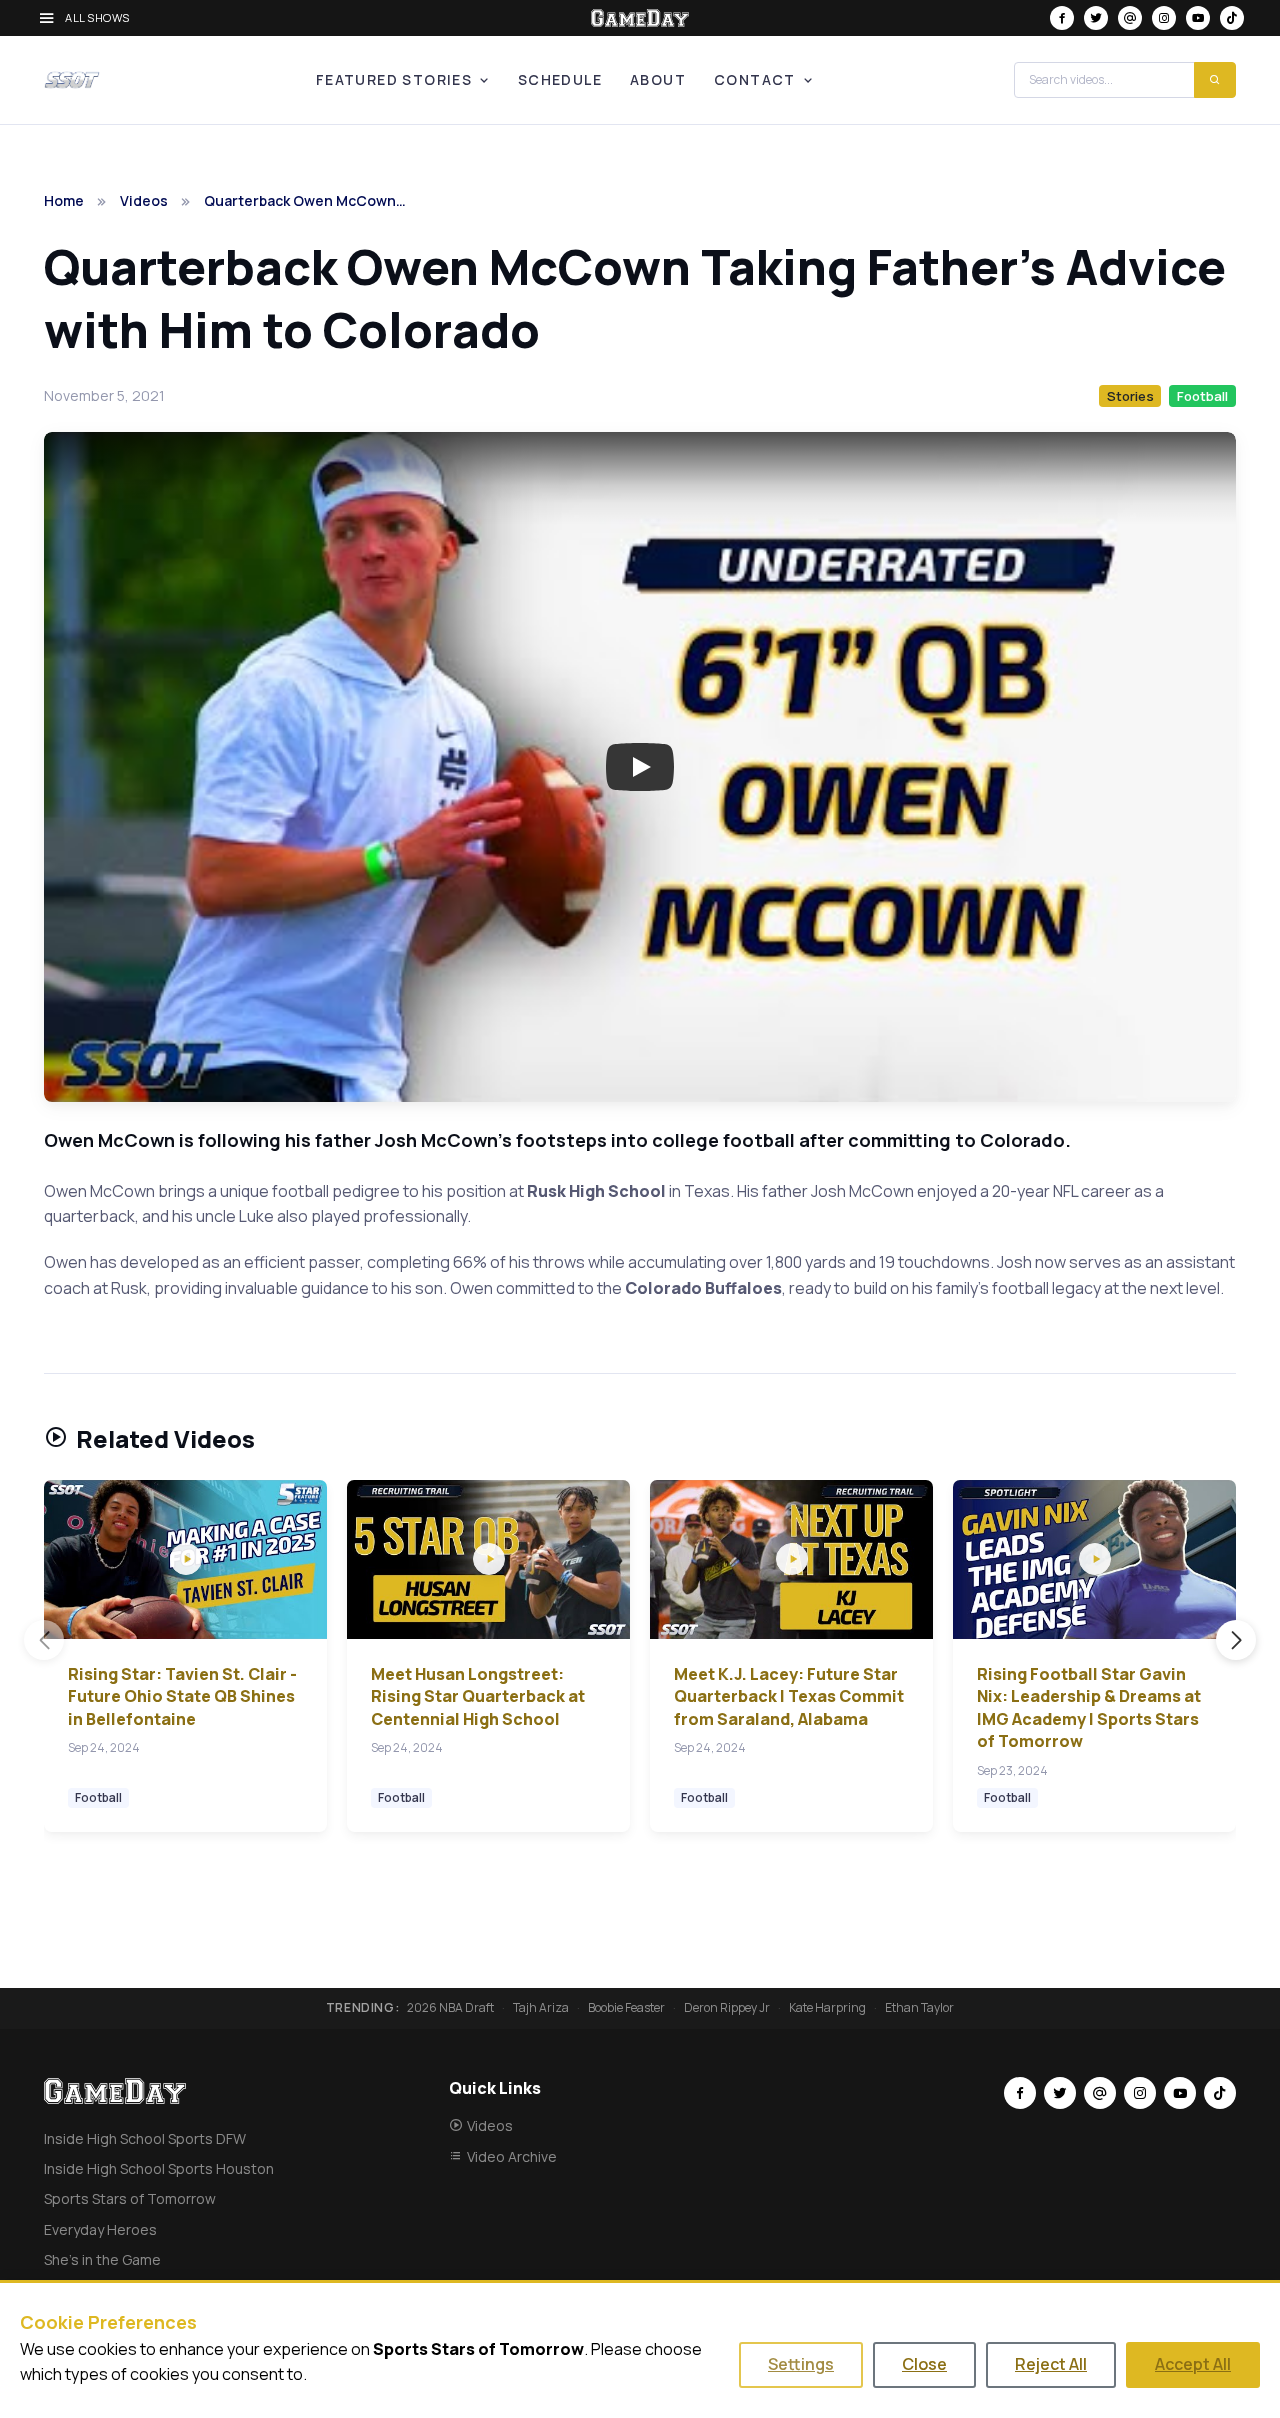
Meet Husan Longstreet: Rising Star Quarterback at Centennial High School (478, 1696)
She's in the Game (102, 2259)
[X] (1096, 18)
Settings (801, 2364)
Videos (144, 200)
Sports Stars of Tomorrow (130, 2198)
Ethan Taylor (919, 2008)
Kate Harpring (827, 2008)
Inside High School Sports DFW (145, 2138)
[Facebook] (1062, 18)
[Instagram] (1164, 18)
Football (1202, 396)
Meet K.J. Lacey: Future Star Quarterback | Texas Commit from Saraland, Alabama (789, 1696)
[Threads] (1130, 18)
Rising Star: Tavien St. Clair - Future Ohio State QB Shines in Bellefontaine (182, 1696)
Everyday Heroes (100, 2229)
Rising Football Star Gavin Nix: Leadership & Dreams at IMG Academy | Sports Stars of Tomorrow (1089, 1707)
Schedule (560, 79)
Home (64, 200)
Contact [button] (755, 79)
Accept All (1193, 2364)
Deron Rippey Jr (727, 2008)
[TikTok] (1232, 18)
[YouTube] (1198, 18)
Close (924, 2364)
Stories (1130, 396)
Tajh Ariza (541, 2008)
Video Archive (512, 2156)
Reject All (1051, 2364)
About (658, 79)
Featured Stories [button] (394, 79)
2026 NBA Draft (450, 2008)
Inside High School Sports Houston (159, 2168)
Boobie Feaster (626, 2008)
